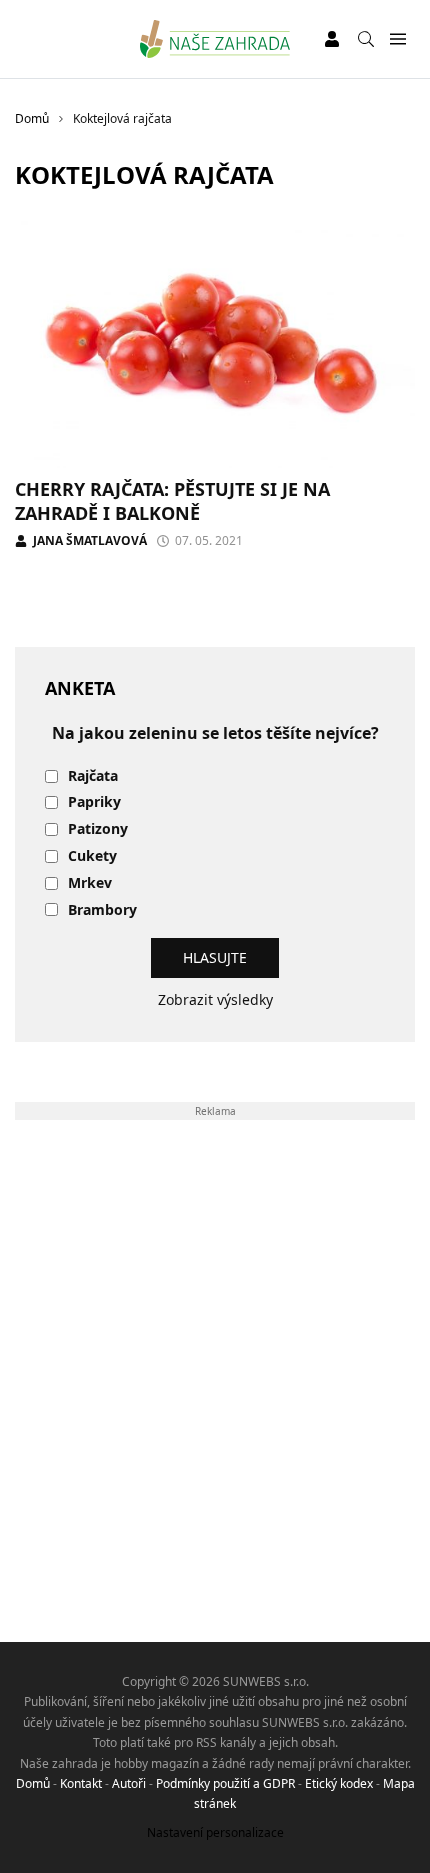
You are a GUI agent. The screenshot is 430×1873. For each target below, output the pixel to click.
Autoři (129, 1783)
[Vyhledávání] (366, 39)
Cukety (92, 856)
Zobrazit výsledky (215, 999)
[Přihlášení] (332, 39)
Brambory (102, 910)
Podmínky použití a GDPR (225, 1783)
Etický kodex (339, 1783)
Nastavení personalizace (215, 1832)
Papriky (94, 802)
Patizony (98, 829)
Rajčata (93, 776)
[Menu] (397, 39)
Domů (33, 1783)
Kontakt (81, 1783)
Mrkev (90, 883)
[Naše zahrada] (215, 39)
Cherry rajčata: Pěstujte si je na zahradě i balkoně (172, 500)
